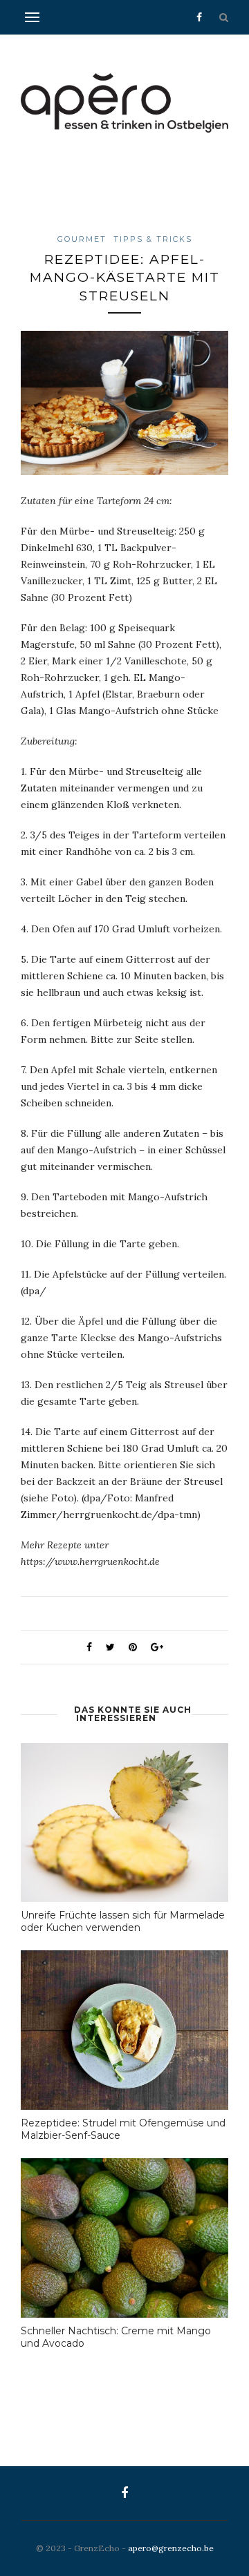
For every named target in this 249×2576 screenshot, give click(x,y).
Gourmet (82, 239)
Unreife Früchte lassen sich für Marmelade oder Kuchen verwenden (123, 1921)
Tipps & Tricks (153, 239)
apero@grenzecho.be (171, 2548)
